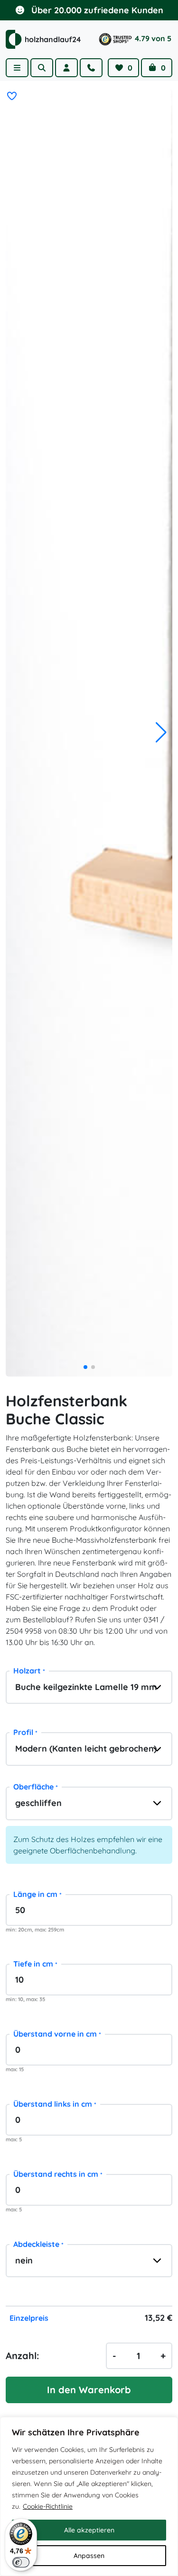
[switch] (21, 2562)
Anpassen (89, 2556)
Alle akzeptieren (89, 2530)
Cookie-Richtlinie (48, 2506)
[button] (161, 733)
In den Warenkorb (89, 2390)
